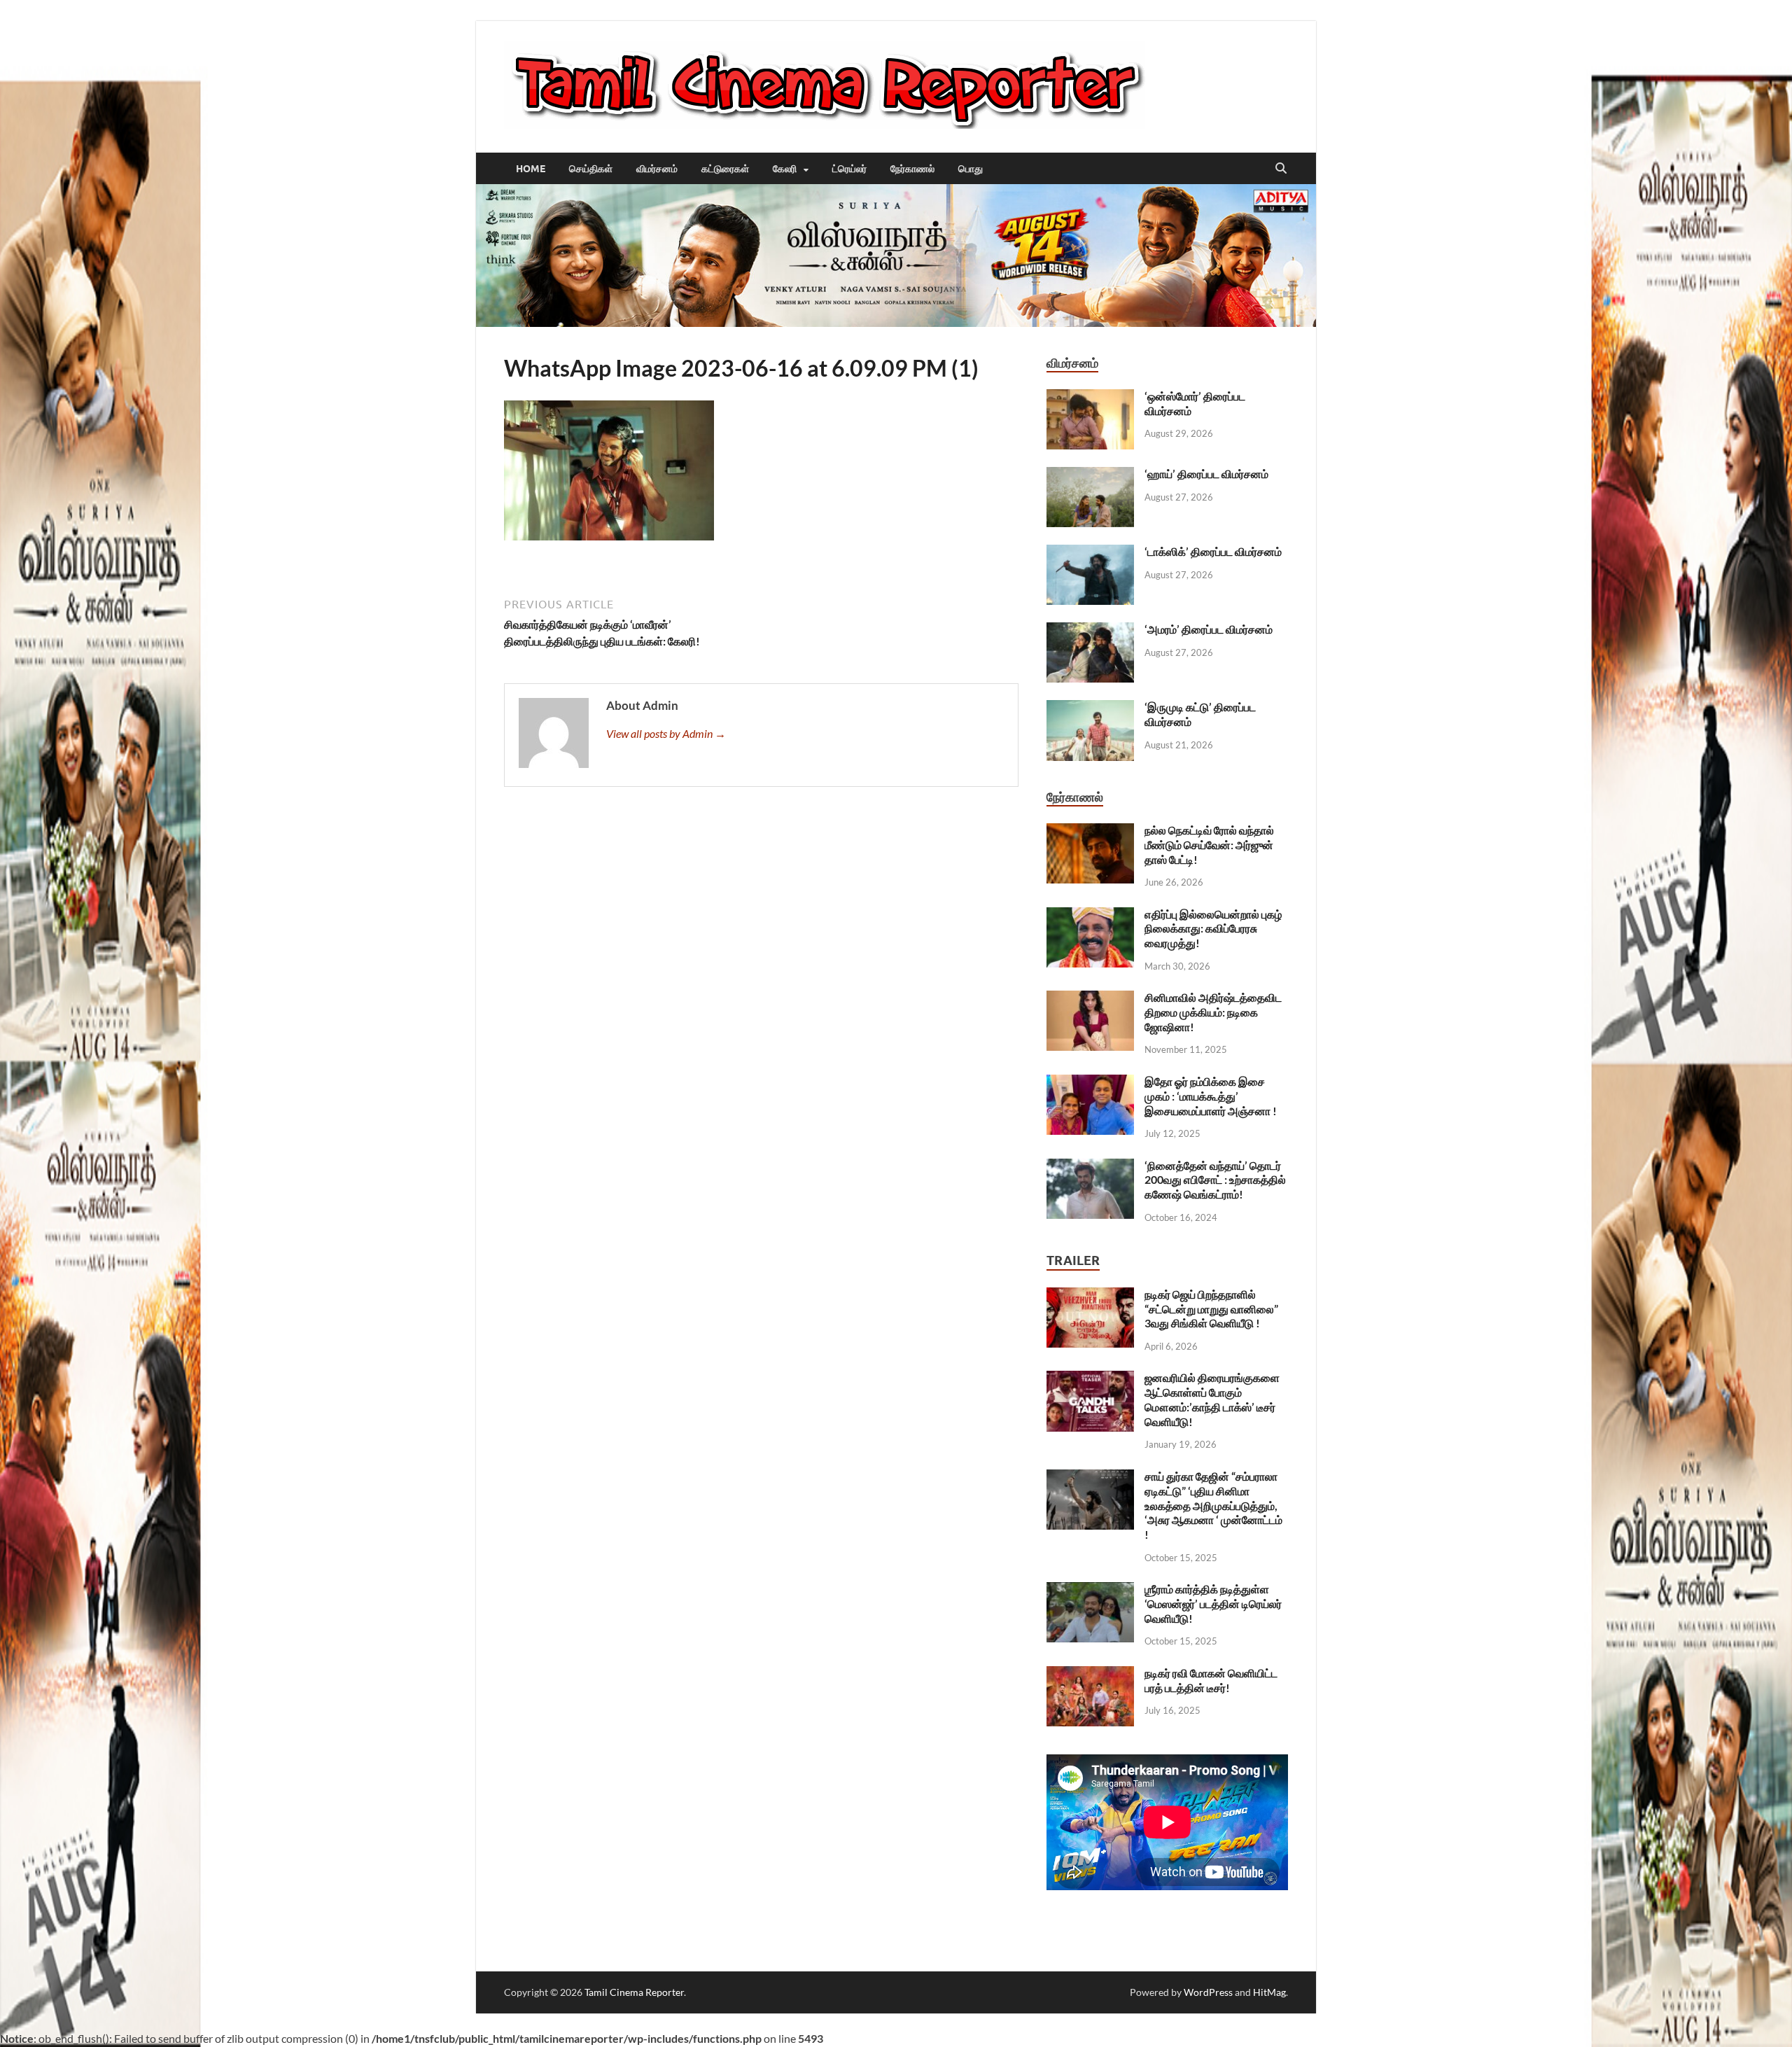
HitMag (1269, 1992)
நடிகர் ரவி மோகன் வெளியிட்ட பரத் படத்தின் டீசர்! (1211, 1680)
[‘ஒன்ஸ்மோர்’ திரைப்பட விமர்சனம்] (1090, 397)
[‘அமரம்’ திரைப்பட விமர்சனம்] (1090, 630)
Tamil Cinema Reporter (634, 1992)
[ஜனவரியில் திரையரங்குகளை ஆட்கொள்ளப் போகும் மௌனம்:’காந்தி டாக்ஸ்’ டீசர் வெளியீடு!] (1090, 1379)
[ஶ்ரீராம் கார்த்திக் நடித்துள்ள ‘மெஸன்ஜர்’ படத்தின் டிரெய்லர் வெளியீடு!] (1090, 1590)
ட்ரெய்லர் (849, 169)
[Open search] (1281, 169)
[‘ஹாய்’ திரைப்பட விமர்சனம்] (1090, 475)
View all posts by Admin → (666, 733)
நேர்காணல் (912, 169)
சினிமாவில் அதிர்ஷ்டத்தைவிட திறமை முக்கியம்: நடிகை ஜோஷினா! (1213, 1012)
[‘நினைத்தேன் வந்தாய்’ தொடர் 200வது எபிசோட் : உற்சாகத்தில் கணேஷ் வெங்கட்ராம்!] (1090, 1167)
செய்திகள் (591, 169)
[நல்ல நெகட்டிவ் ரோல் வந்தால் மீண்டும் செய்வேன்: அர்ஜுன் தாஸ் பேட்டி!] (1090, 831)
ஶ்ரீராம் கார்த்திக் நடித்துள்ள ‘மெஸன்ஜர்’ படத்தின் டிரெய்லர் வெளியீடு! (1213, 1604)
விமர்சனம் (657, 169)
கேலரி (785, 169)
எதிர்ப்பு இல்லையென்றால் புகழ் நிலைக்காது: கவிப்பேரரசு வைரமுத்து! (1213, 929)
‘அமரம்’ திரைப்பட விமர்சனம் (1209, 629)
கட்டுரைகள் (725, 169)
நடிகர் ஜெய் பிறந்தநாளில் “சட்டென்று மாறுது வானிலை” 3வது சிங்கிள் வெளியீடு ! (1211, 1309)
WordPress (1208, 1992)
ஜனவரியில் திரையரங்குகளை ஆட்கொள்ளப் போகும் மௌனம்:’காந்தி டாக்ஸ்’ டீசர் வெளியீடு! (1212, 1399)
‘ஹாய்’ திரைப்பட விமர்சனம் (1206, 474)
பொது (971, 169)
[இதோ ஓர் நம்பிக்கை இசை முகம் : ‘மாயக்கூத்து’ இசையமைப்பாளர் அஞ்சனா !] (1090, 1083)
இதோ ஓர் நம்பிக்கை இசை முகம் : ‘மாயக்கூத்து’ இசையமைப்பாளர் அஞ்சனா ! (1211, 1096)
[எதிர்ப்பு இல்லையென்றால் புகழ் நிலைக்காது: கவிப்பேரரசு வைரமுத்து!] (1090, 915)
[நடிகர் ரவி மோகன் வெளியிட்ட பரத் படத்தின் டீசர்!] (1090, 1674)
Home (531, 169)
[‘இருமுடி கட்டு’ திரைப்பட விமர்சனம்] (1090, 708)
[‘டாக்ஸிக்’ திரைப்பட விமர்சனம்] (1090, 553)
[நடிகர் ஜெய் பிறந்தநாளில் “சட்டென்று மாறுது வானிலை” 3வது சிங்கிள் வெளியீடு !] (1090, 1295)
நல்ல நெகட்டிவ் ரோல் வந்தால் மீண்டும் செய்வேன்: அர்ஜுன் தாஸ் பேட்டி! (1209, 845)
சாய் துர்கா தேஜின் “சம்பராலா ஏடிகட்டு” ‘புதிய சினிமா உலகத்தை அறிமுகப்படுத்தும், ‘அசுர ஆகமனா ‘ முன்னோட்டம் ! (1213, 1505)
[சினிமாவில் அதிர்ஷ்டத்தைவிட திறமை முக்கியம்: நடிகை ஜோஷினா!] (1090, 999)
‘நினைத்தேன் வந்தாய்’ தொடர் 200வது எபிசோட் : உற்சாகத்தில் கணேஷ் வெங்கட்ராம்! (1215, 1180)
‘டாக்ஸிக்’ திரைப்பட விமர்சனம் (1213, 551)
